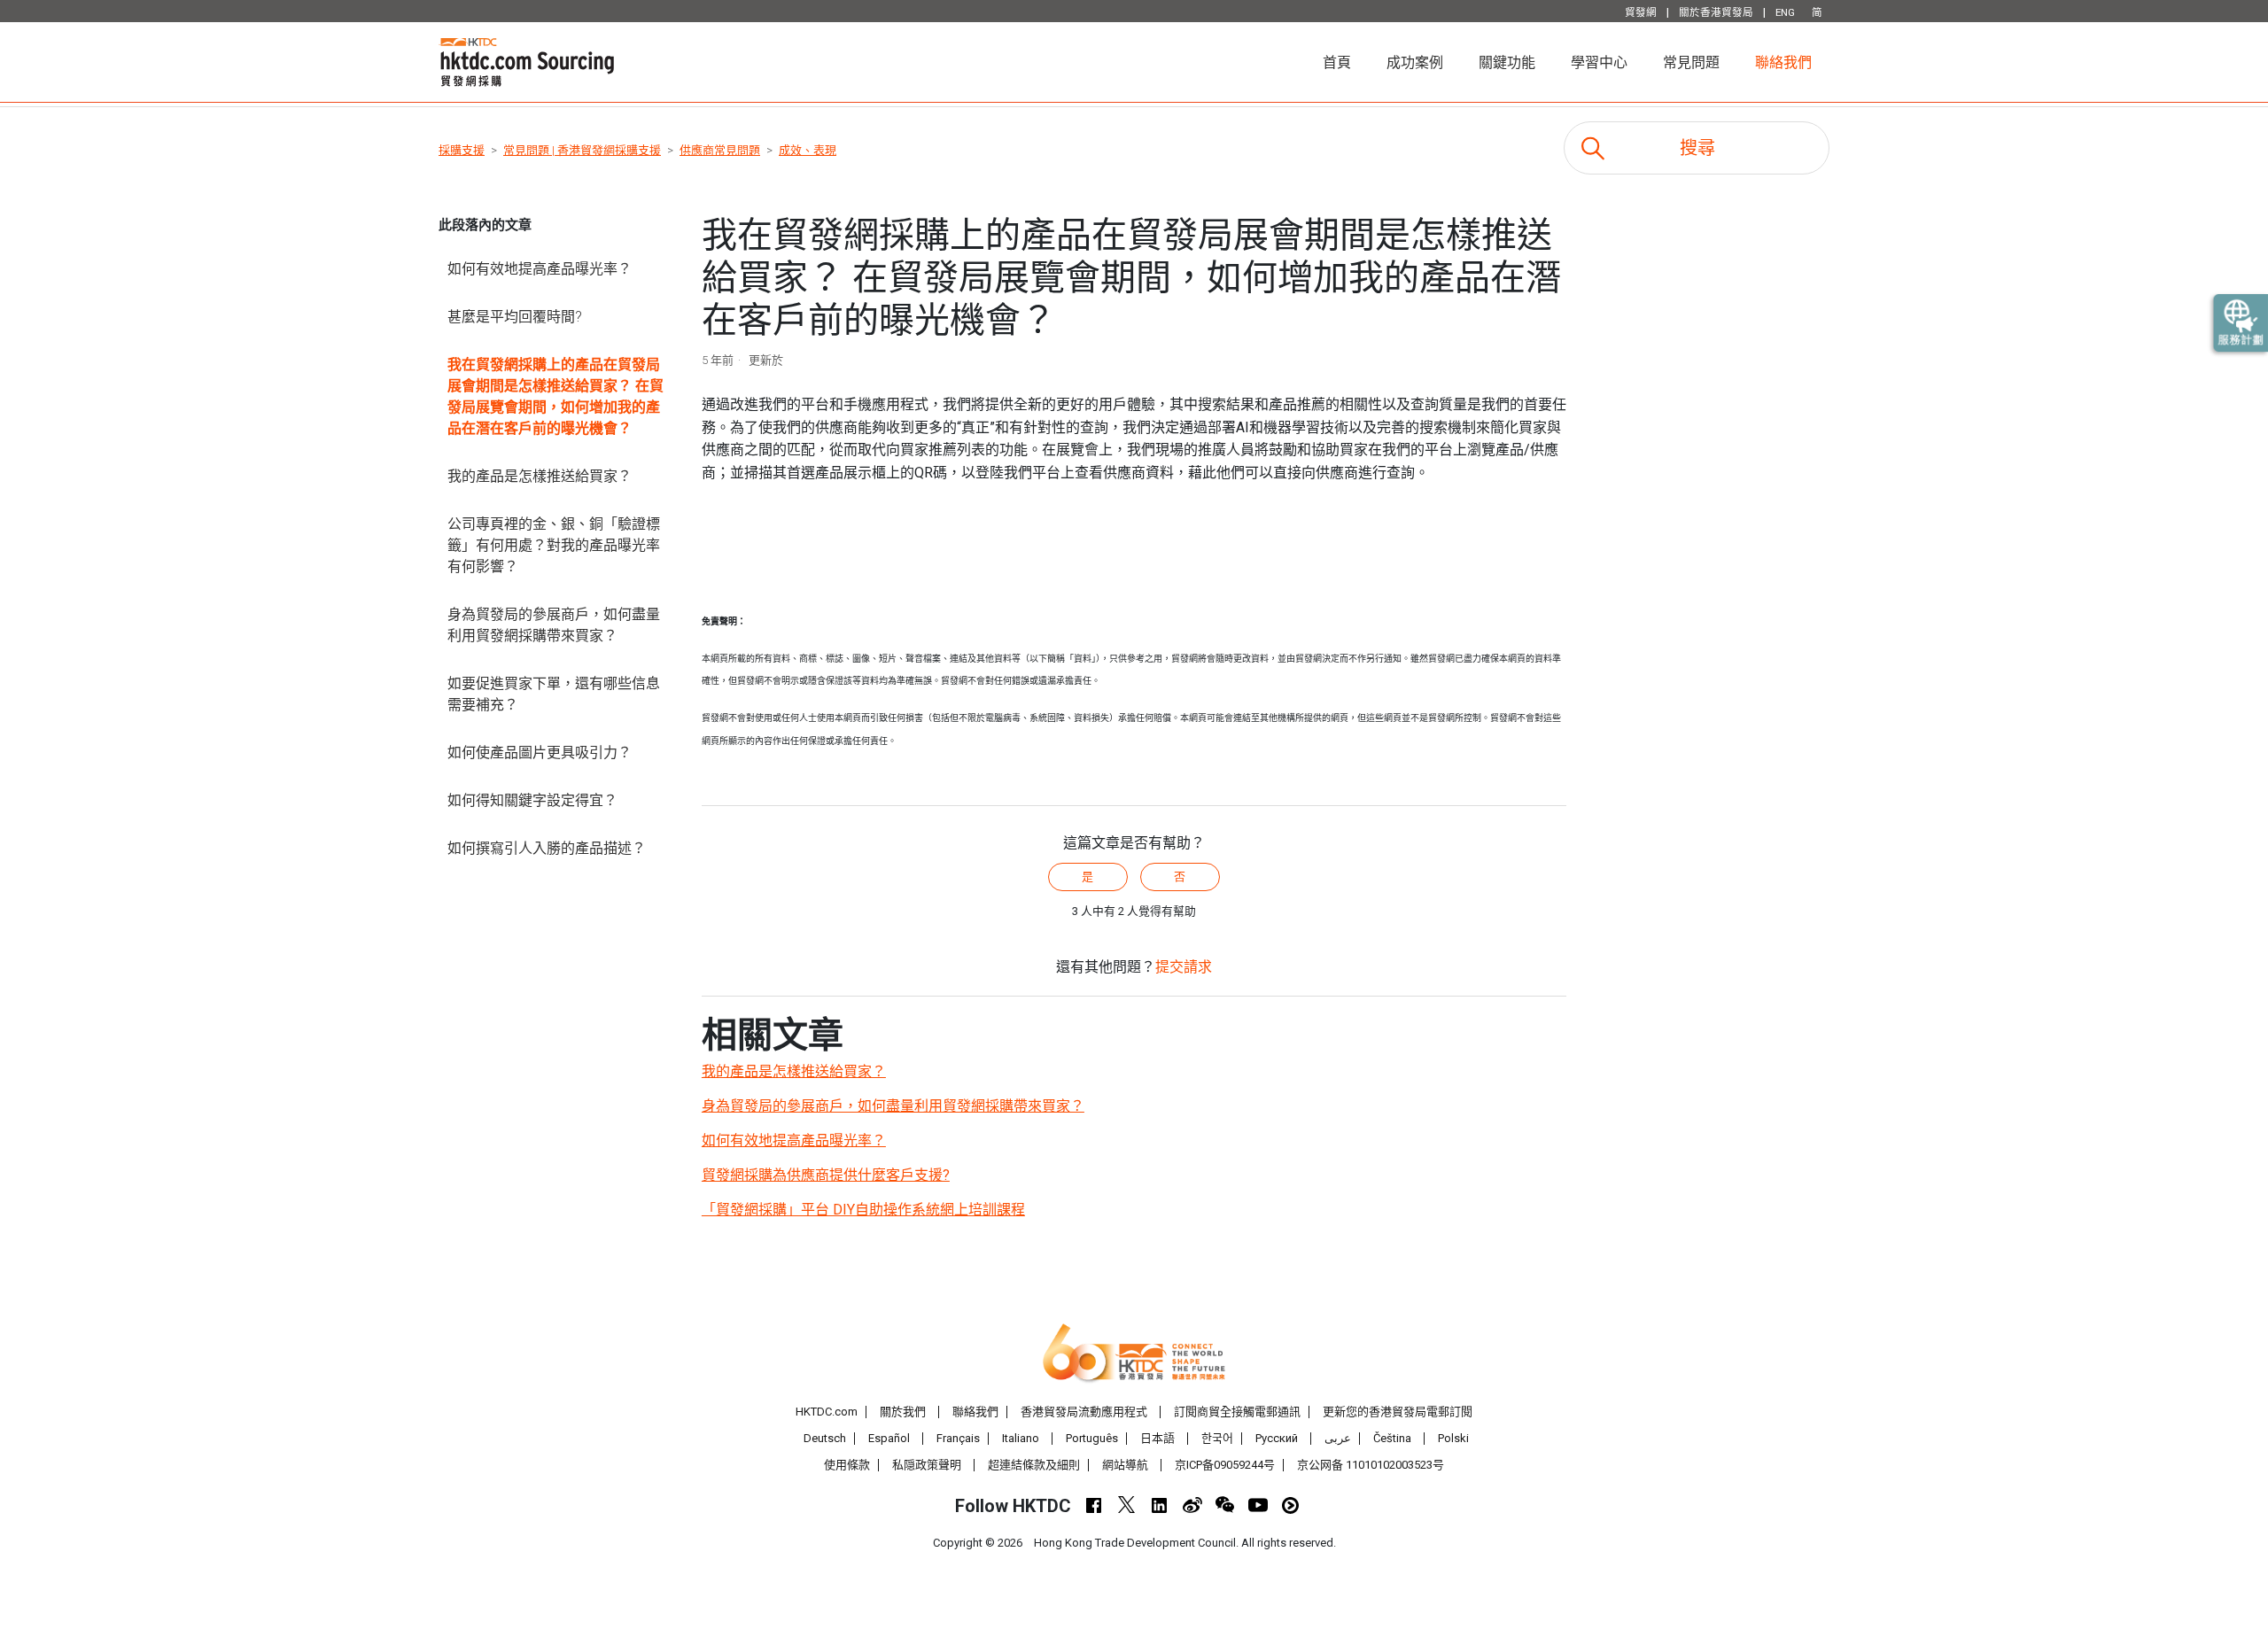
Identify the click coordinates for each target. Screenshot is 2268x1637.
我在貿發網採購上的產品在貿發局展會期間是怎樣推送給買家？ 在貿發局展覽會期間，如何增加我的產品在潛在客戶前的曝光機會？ (555, 396)
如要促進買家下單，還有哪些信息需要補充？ (554, 694)
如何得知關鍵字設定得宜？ (532, 800)
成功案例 (1415, 62)
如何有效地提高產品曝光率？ (540, 269)
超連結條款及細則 (1034, 1465)
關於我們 (903, 1412)
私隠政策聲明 (927, 1465)
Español (889, 1438)
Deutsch (825, 1438)
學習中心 (1599, 62)
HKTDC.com (827, 1412)
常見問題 (1691, 62)
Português (1092, 1438)
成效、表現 (808, 150)
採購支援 (462, 150)
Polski (1453, 1438)
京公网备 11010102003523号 (1371, 1465)
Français (958, 1438)
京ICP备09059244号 (1225, 1465)
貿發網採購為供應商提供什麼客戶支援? (826, 1175)
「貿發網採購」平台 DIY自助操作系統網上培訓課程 (863, 1210)
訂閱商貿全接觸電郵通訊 (1237, 1412)
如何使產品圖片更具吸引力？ (540, 753)
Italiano (1021, 1438)
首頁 (1346, 62)
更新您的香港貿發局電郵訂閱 (1398, 1412)
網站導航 (1125, 1465)
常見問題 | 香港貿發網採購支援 (582, 150)
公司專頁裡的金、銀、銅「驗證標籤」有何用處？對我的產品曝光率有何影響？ (554, 545)
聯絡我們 (1783, 62)
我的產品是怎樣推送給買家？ (540, 476)
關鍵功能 (1507, 62)
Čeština (1392, 1438)
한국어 (1217, 1438)
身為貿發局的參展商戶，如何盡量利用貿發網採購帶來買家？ (554, 625)
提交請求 (1184, 967)
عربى (1338, 1438)
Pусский (1277, 1438)
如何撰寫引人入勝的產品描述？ (547, 848)
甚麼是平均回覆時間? (515, 317)
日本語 (1157, 1438)
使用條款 (847, 1465)
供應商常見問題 (720, 150)
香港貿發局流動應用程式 (1084, 1412)
